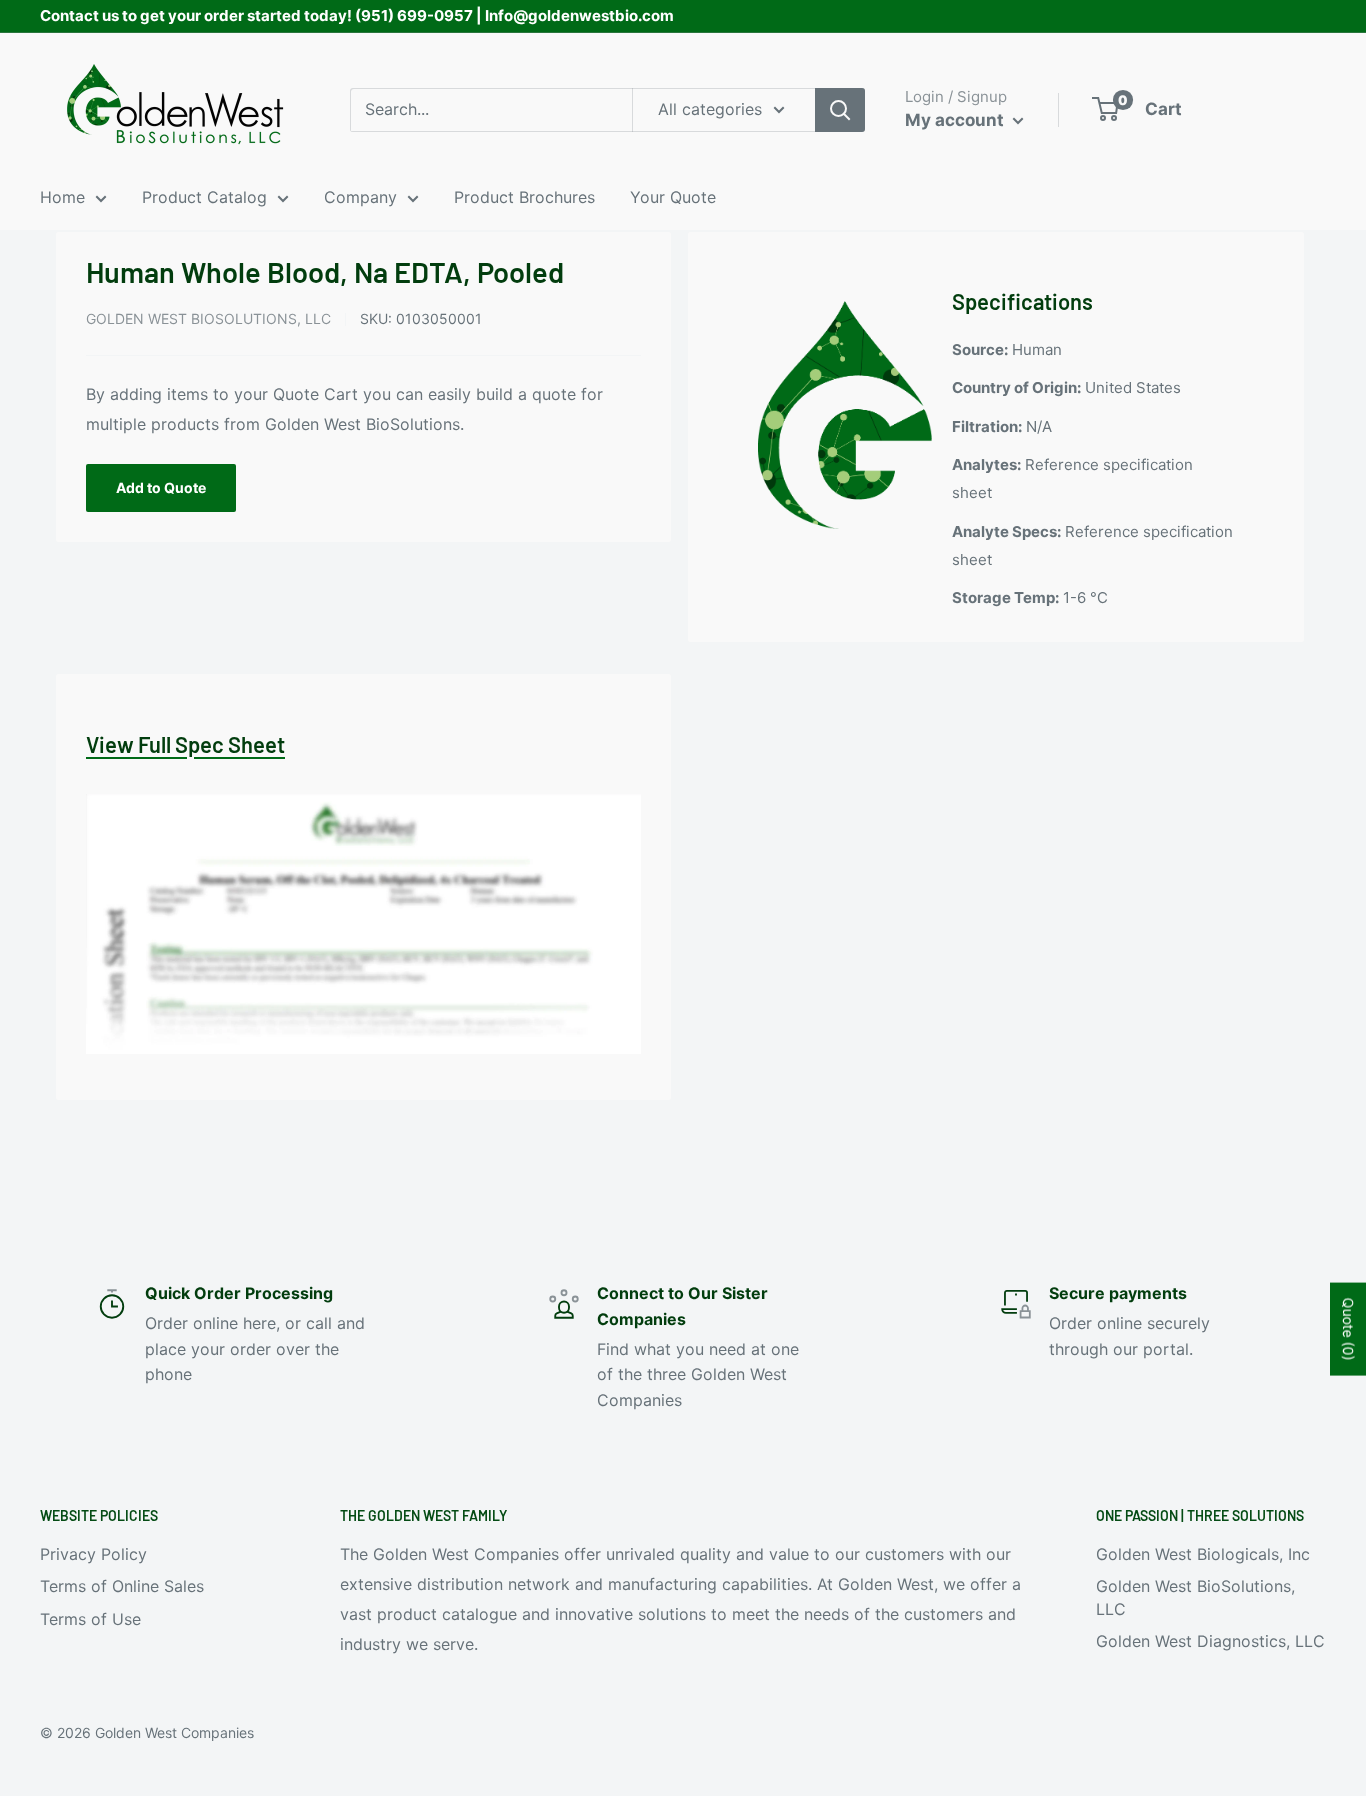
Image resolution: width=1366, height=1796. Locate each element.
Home (62, 197)
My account (956, 120)
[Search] (840, 110)
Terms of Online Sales (122, 1586)
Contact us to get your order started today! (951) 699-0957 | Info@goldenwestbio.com (357, 15)
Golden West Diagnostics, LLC (1210, 1641)
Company (360, 197)
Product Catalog (204, 197)
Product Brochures (524, 197)
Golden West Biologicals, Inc (1203, 1554)
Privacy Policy (93, 1554)
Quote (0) (1348, 1328)
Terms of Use (90, 1619)
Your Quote (673, 197)
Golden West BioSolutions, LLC (208, 318)
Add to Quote (161, 487)
